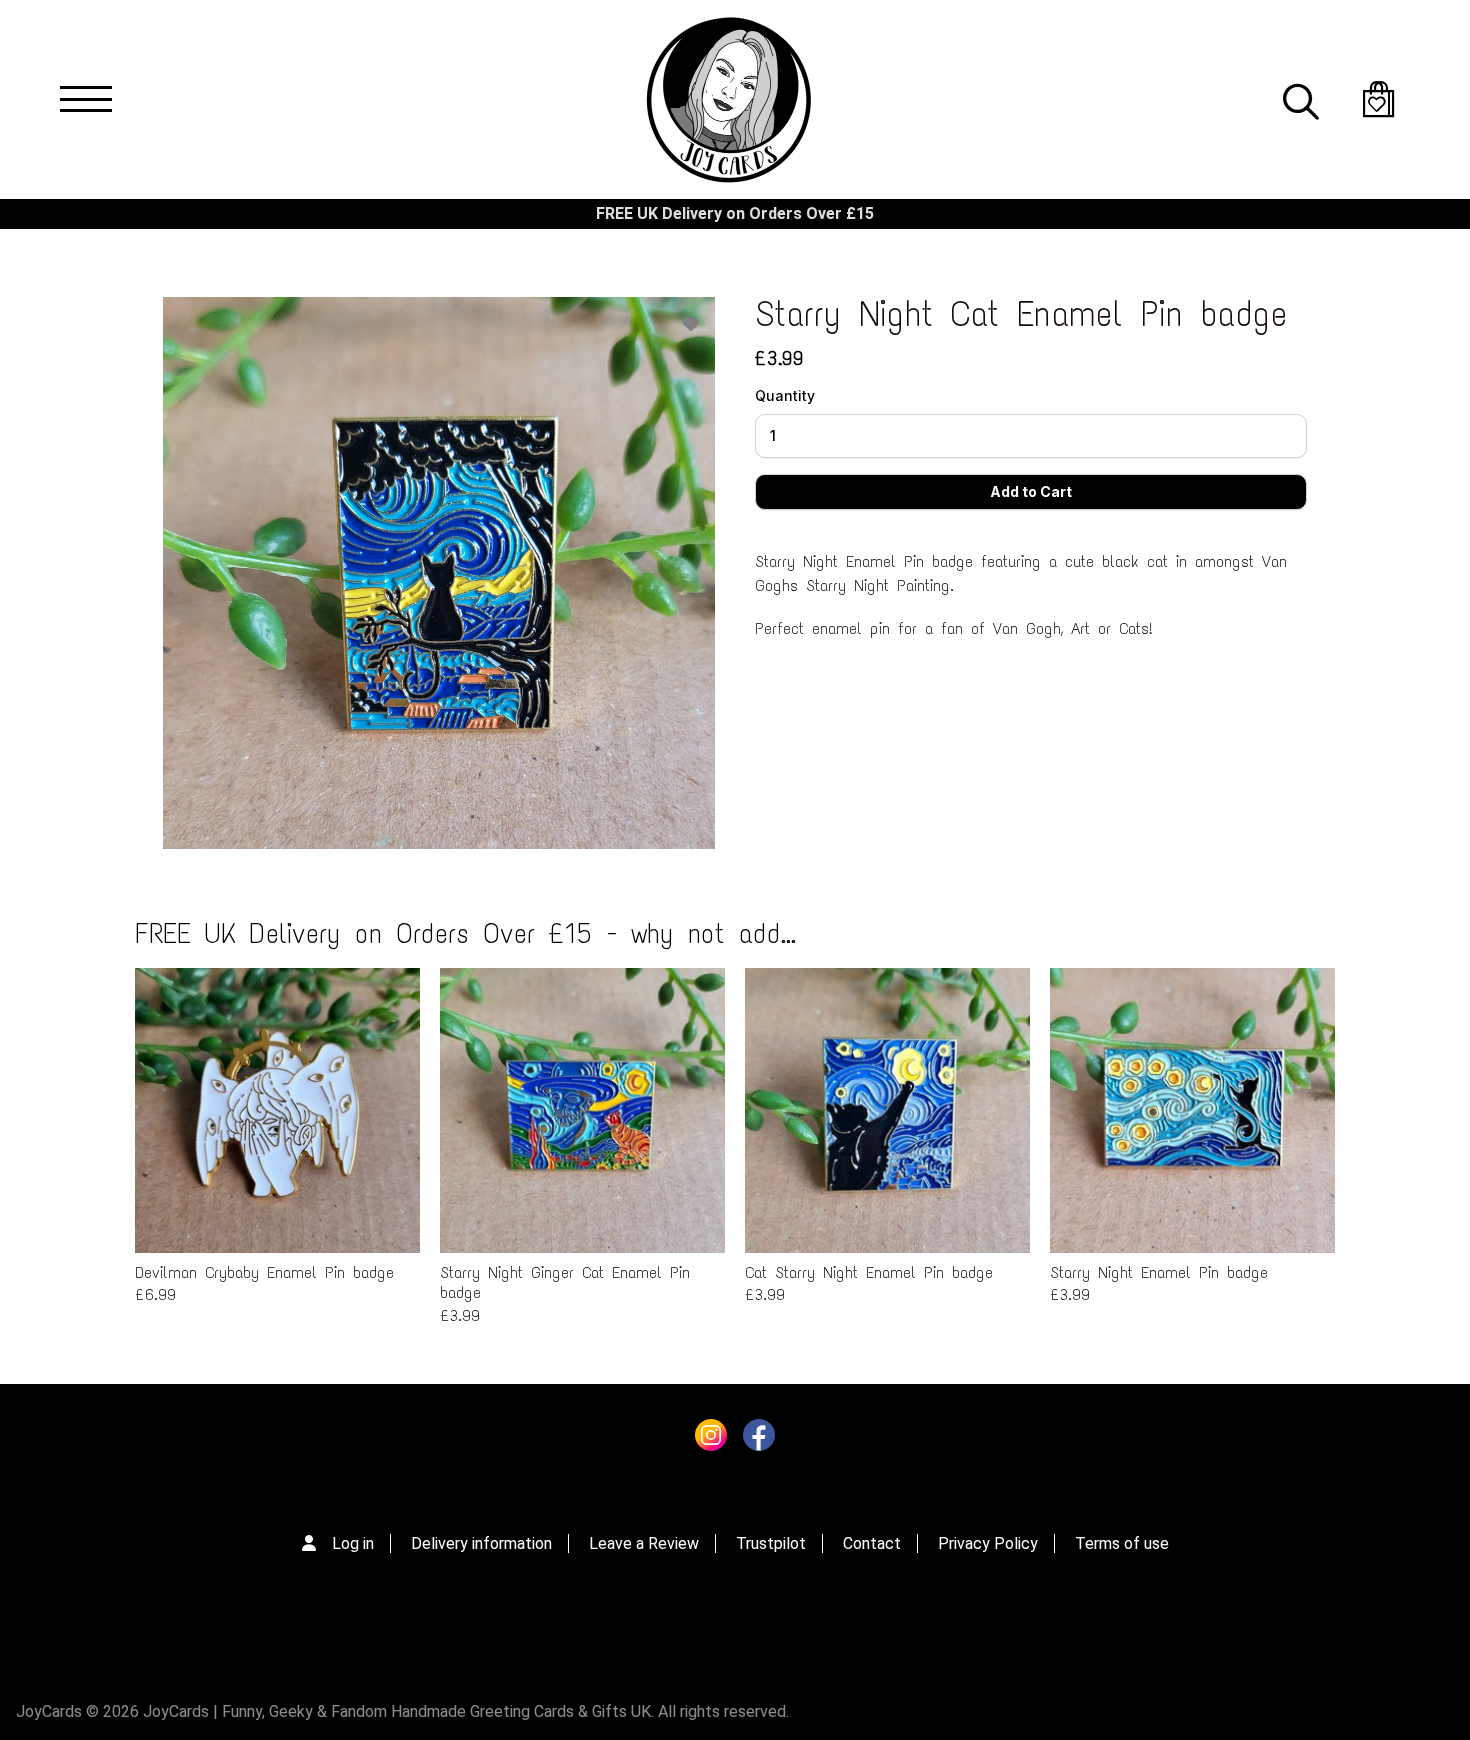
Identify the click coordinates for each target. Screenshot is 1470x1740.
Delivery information (481, 1543)
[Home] (728, 99)
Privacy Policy (988, 1543)
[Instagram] (711, 1440)
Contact (872, 1543)
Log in (353, 1543)
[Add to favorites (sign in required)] (691, 324)
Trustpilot (771, 1543)
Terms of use (1122, 1543)
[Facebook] (759, 1440)
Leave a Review (644, 1543)
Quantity (785, 395)
